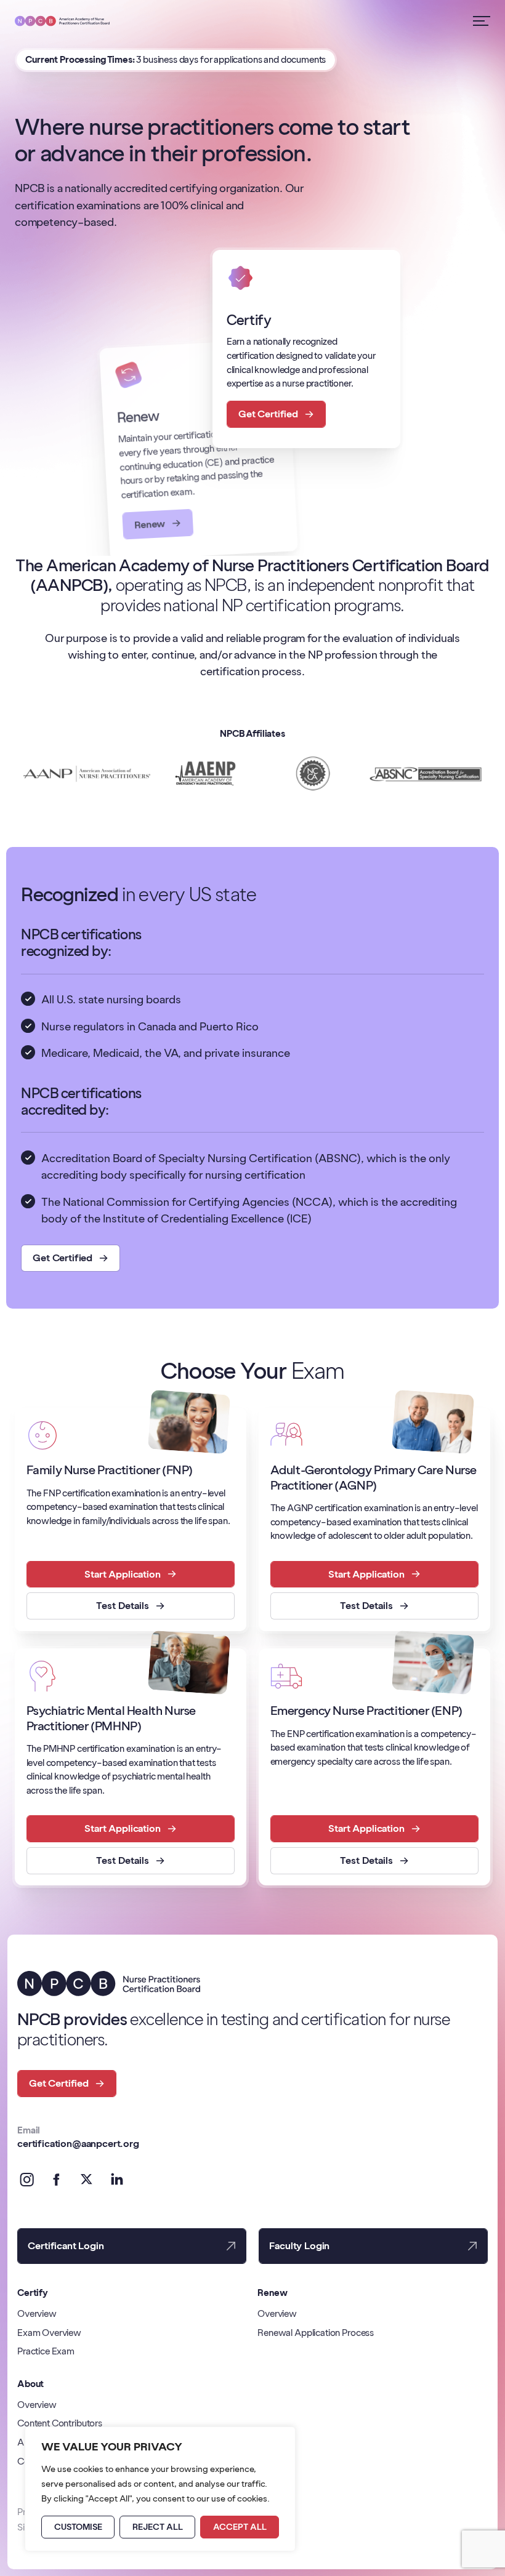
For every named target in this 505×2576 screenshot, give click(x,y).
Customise (78, 2527)
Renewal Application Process (316, 2333)
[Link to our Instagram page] (27, 2180)
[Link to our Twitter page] (87, 2180)
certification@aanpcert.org (78, 2144)
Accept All (240, 2527)
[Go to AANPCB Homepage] (109, 1983)
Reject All (158, 2527)
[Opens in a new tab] (87, 774)
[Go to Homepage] (62, 21)
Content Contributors (60, 2423)
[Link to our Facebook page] (57, 2180)
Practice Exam (46, 2351)
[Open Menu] (482, 21)
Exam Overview (49, 2333)
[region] (160, 2489)
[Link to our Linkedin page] (116, 2180)
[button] (71, 1258)
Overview (37, 2313)
